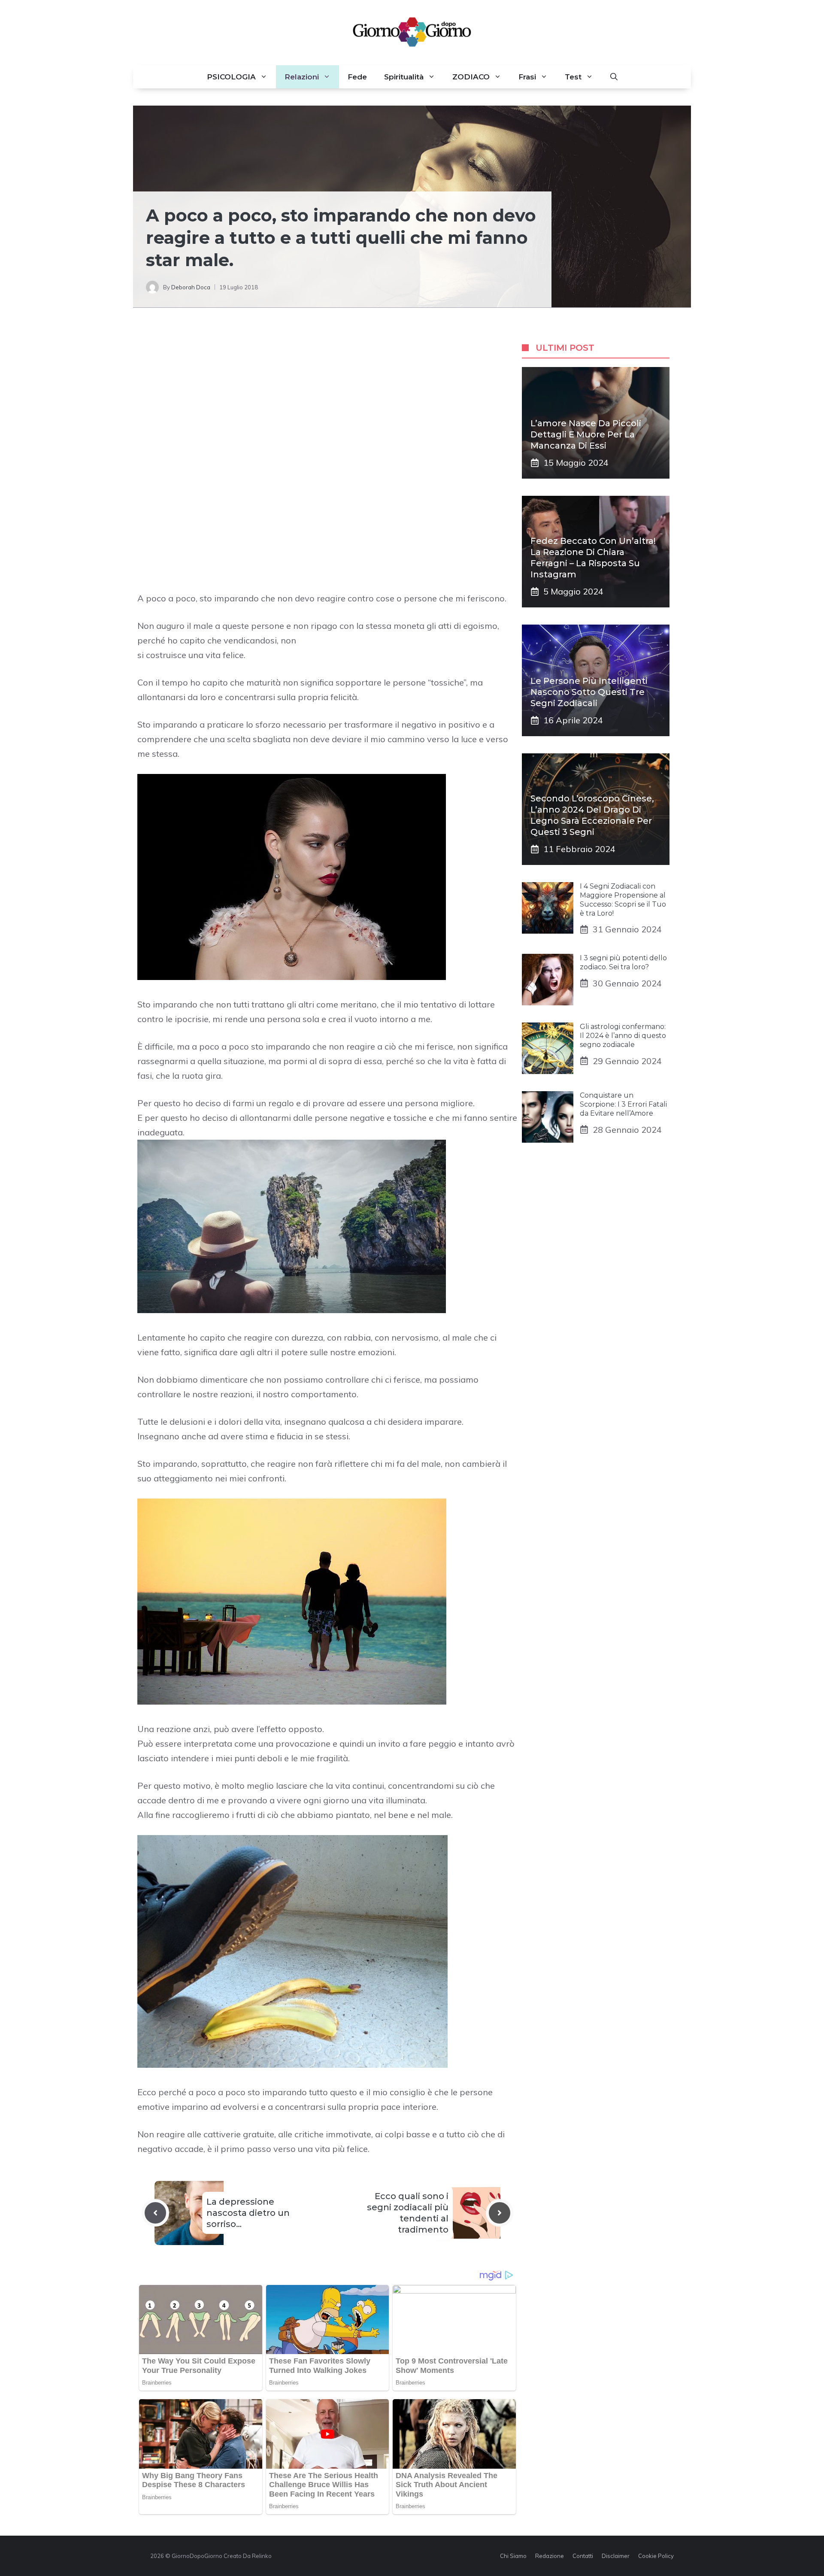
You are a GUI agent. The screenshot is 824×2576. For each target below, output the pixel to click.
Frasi (527, 77)
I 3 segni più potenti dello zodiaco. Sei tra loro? (623, 962)
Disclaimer (616, 2556)
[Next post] (500, 2213)
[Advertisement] (327, 394)
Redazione (550, 2556)
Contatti (583, 2556)
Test (573, 77)
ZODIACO (471, 77)
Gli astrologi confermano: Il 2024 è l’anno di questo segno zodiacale (623, 1036)
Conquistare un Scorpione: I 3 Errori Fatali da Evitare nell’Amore (623, 1104)
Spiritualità (404, 77)
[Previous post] (155, 2213)
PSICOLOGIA (231, 77)
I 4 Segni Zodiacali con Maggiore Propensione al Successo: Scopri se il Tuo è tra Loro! (623, 900)
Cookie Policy (656, 2556)
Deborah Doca (191, 287)
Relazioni (302, 77)
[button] (614, 77)
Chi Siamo (513, 2556)
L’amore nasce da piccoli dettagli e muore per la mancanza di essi (586, 434)
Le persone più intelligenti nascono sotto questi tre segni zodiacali (589, 692)
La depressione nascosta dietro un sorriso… (248, 2213)
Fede (357, 77)
